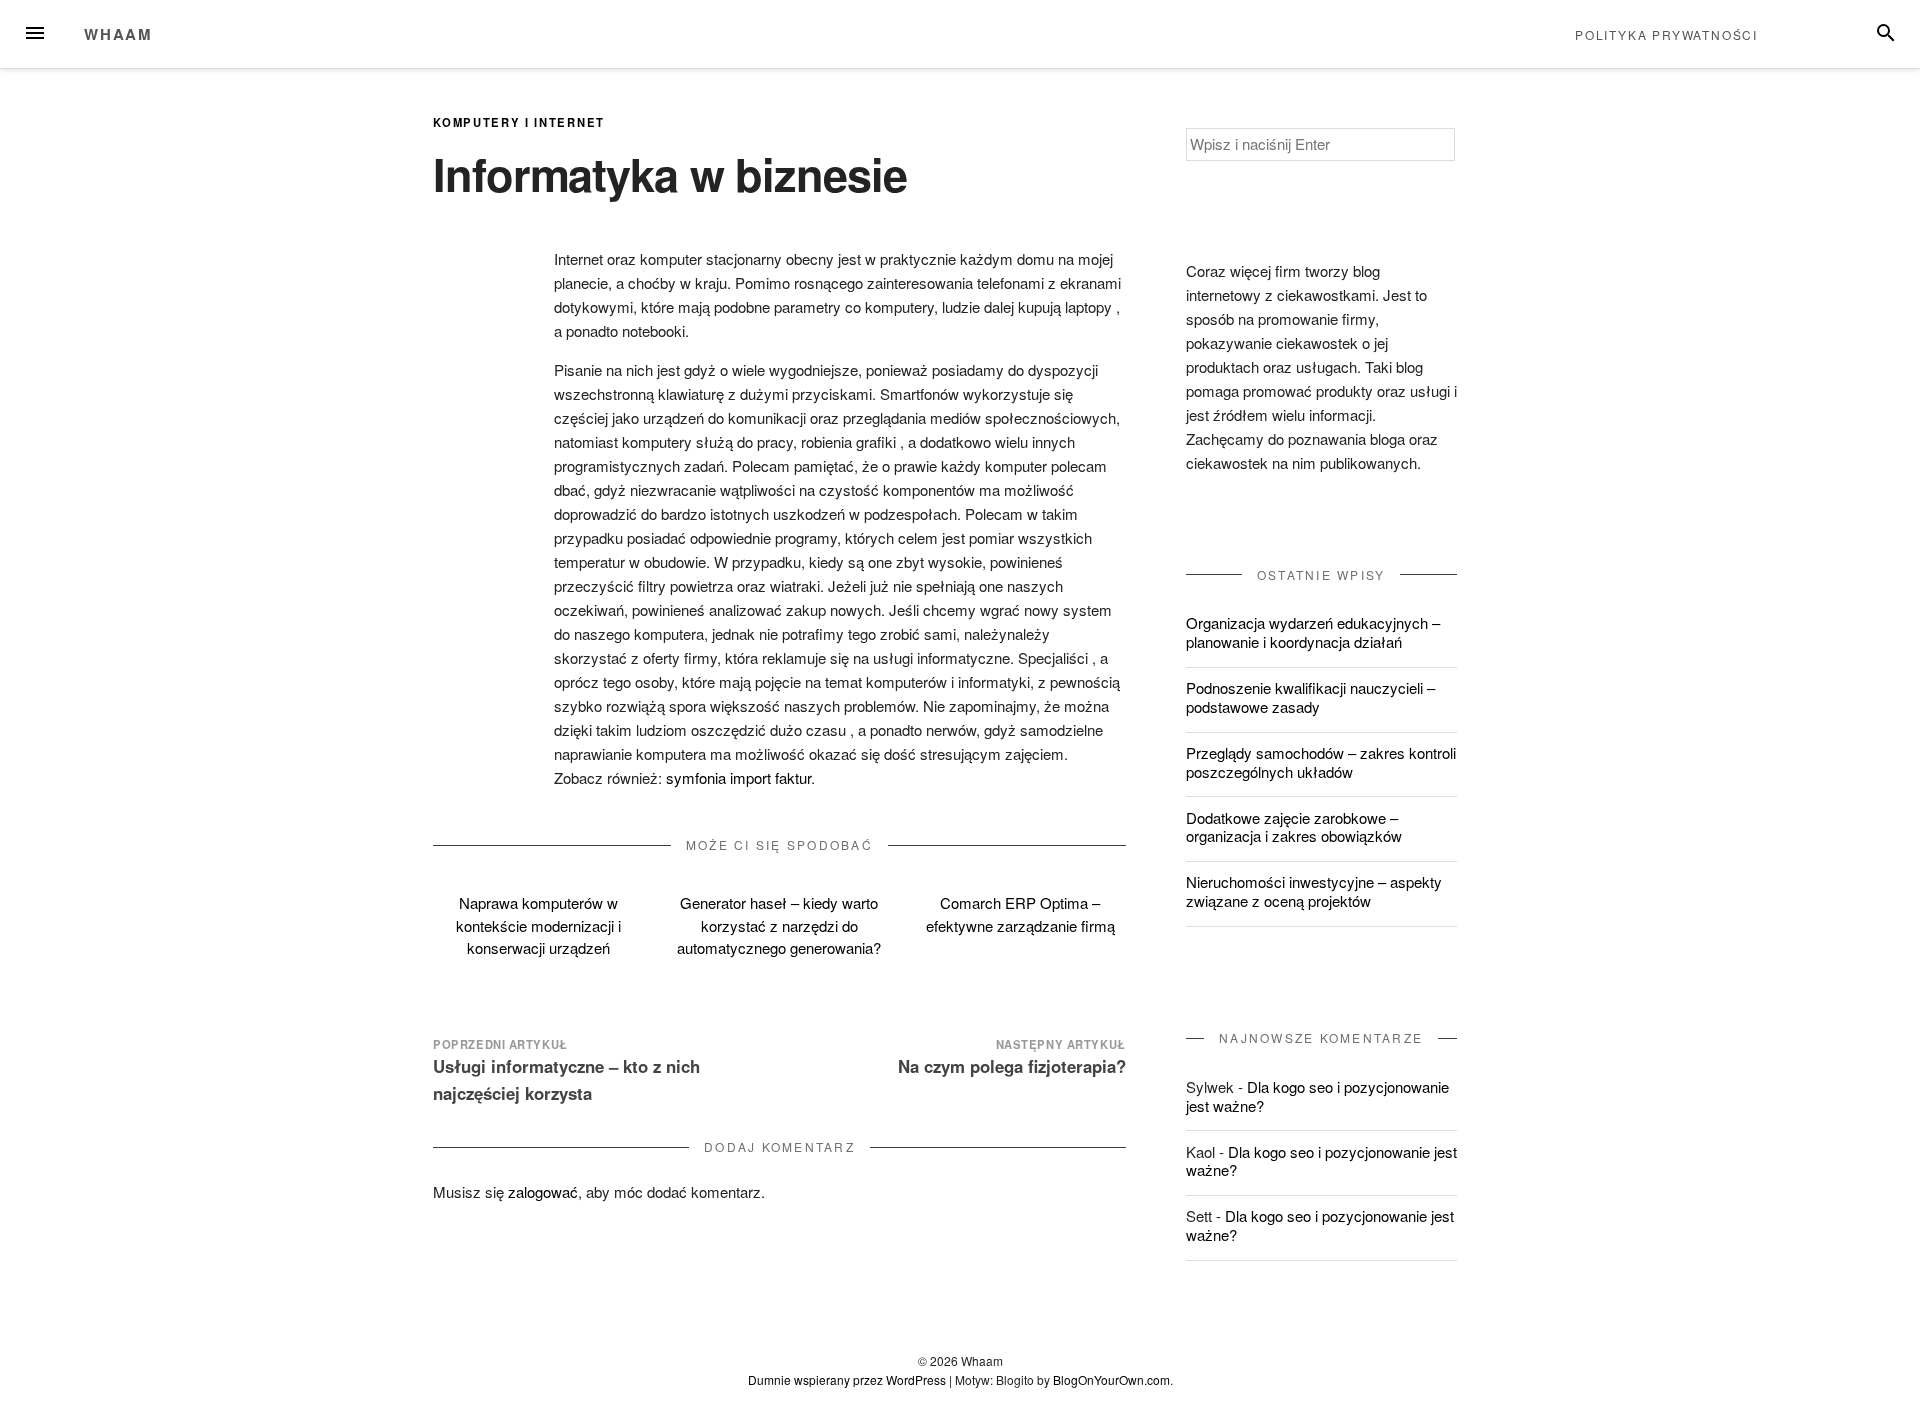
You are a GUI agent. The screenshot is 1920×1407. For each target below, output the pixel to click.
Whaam (118, 34)
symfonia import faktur (738, 777)
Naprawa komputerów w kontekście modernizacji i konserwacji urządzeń (538, 925)
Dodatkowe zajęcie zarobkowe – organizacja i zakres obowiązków (1294, 827)
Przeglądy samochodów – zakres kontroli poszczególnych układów (1321, 762)
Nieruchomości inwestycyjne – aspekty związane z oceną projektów (1314, 891)
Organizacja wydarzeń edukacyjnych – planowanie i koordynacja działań (1313, 632)
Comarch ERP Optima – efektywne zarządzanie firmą (1020, 914)
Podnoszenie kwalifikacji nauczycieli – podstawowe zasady (1310, 697)
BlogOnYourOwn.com (1111, 1379)
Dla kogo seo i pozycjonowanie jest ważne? (1317, 1096)
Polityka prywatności (1666, 34)
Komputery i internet (519, 122)
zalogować (543, 1191)
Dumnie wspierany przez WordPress (847, 1379)
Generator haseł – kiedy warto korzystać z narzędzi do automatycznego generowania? (779, 925)
